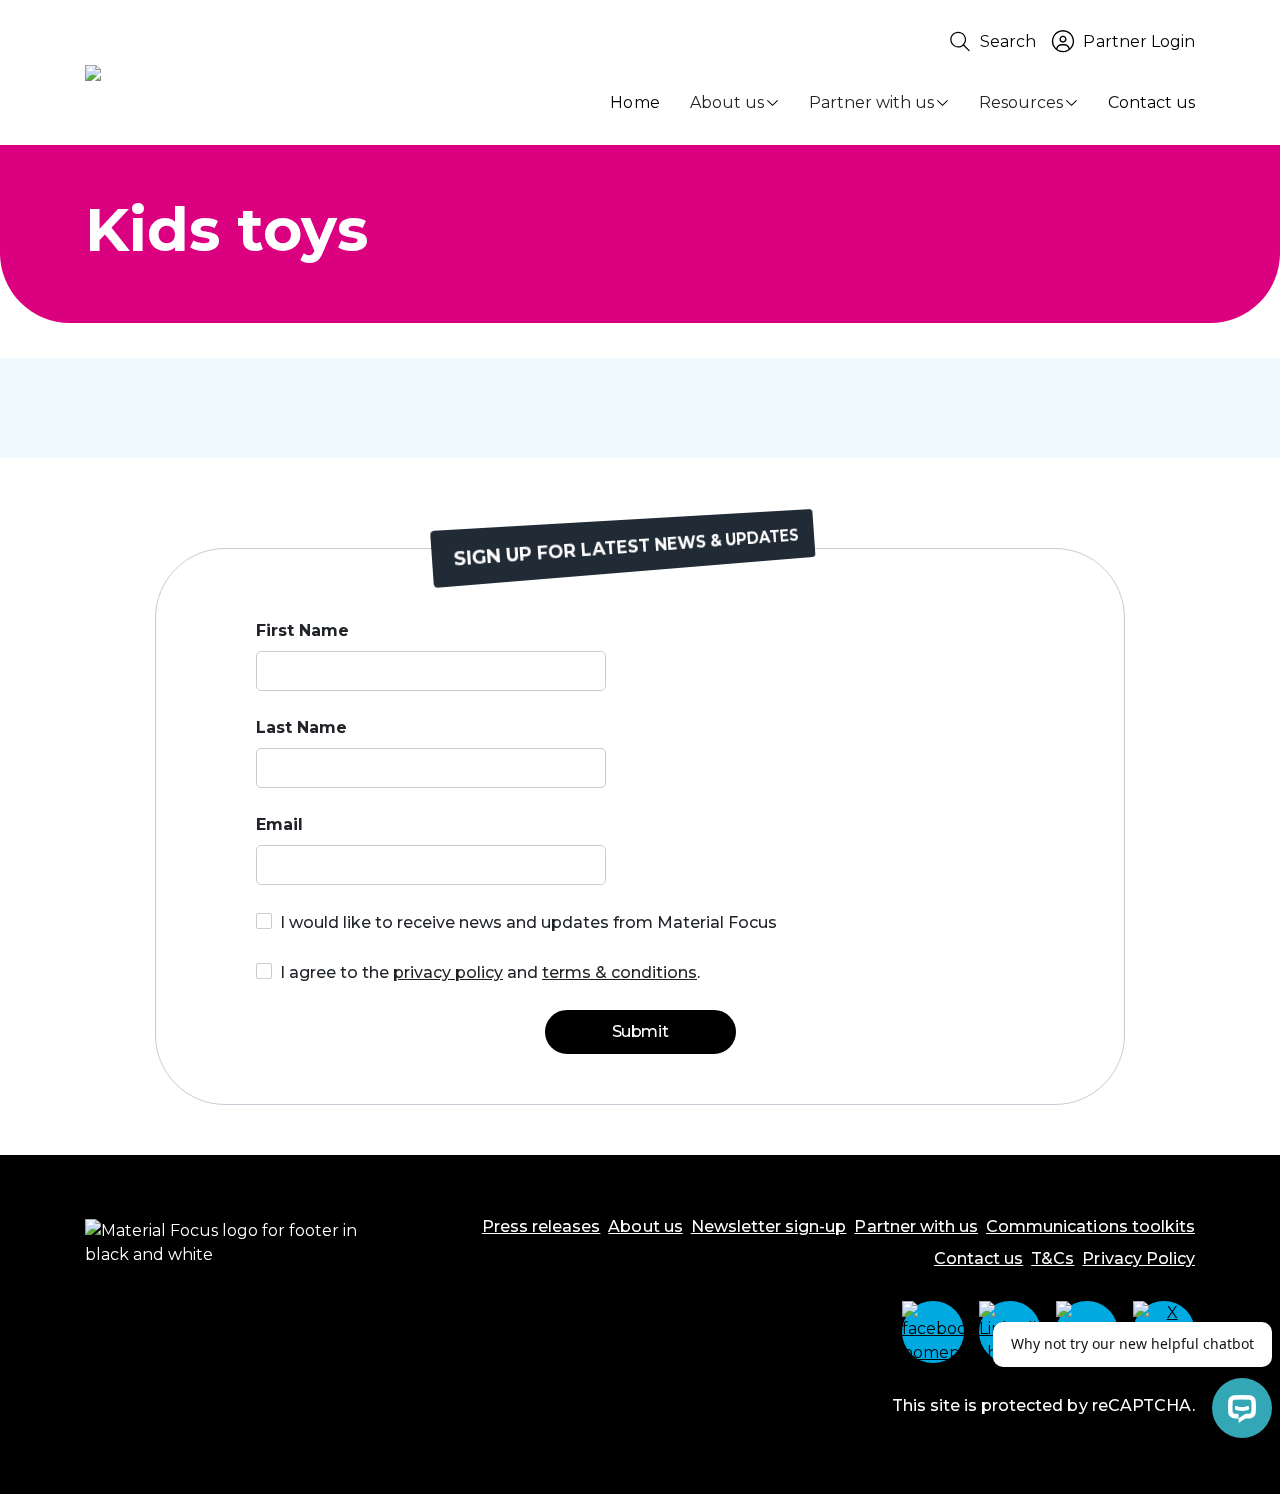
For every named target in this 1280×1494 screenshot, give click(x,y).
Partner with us (871, 102)
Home (634, 102)
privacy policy (448, 972)
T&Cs (1052, 1258)
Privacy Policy (1138, 1258)
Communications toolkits (1090, 1226)
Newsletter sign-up (769, 1226)
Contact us (1151, 102)
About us (727, 102)
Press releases (541, 1226)
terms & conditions (619, 972)
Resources (1021, 102)
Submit (640, 1031)
